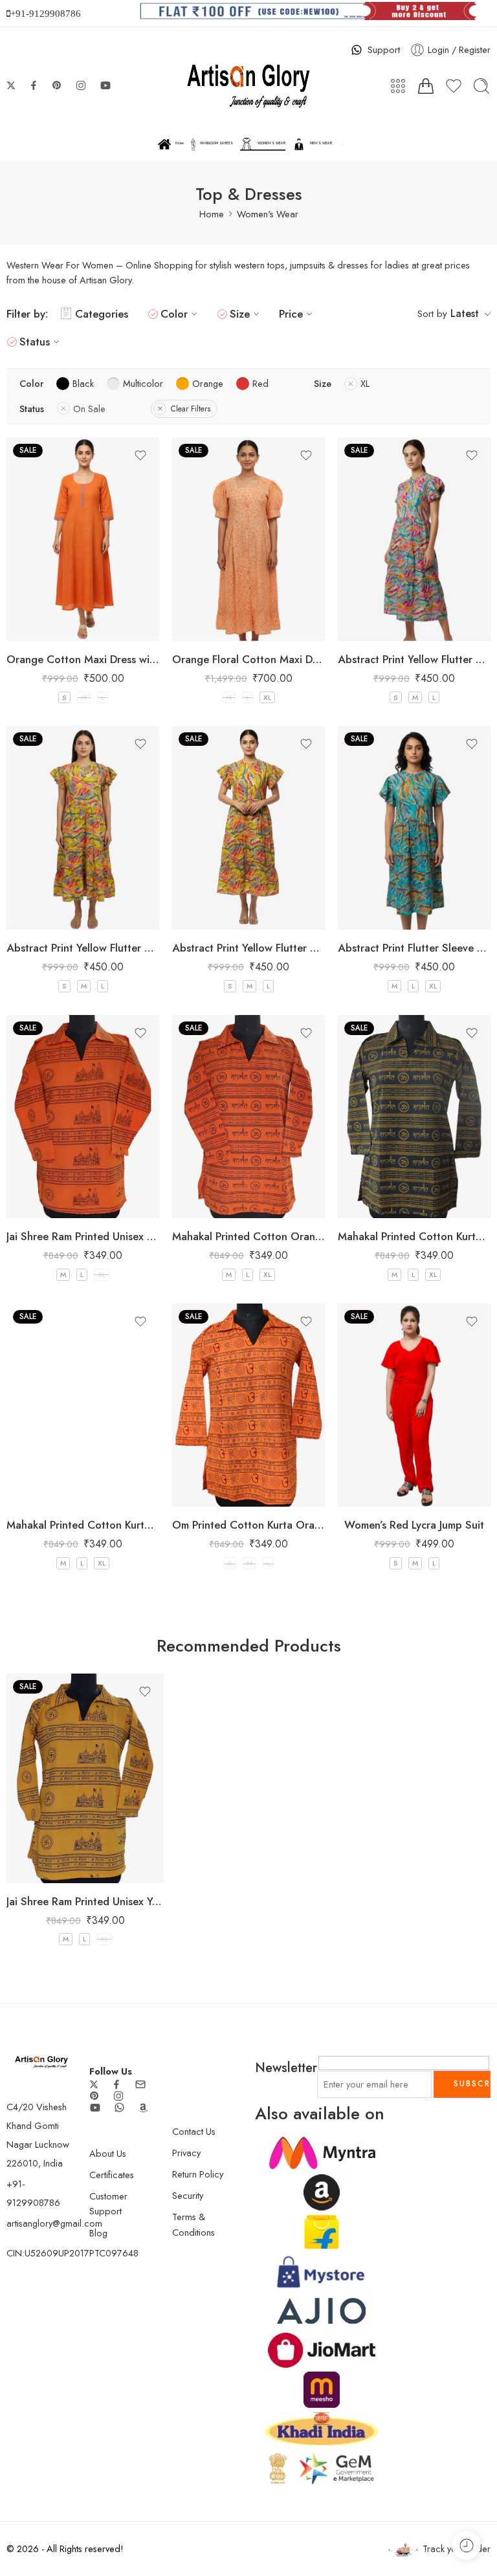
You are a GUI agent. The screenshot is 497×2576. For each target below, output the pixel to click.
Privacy (186, 2153)
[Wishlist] (140, 455)
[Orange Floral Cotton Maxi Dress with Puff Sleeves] (248, 539)
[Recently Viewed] (466, 2545)
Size (240, 314)
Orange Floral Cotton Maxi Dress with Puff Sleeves (248, 659)
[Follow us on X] (11, 85)
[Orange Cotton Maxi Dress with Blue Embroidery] (83, 539)
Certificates (112, 2175)
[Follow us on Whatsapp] (119, 2107)
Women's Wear (268, 214)
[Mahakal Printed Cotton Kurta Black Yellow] (414, 1117)
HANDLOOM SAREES (216, 143)
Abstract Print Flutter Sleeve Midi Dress (414, 948)
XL (267, 697)
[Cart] (426, 86)
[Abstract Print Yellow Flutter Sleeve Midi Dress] (414, 539)
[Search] (481, 86)
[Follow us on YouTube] (105, 85)
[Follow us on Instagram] (81, 85)
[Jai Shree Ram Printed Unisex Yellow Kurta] (85, 1778)
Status (35, 342)
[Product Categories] (398, 86)
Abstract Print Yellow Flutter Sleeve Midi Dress (414, 659)
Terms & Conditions (193, 2224)
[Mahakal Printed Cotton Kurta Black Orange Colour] (83, 1405)
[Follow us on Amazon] (143, 2108)
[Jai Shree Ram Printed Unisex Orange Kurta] (83, 1117)
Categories (102, 314)
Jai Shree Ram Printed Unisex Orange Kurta (83, 1236)
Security (188, 2195)
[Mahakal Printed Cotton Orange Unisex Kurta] (248, 1117)
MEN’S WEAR (321, 143)
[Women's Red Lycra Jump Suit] (414, 1405)
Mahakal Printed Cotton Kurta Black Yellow (414, 1236)
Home (180, 143)
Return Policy (198, 2174)
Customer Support (108, 2203)
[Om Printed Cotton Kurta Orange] (248, 1405)
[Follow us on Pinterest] (57, 85)
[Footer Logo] (41, 2061)
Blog (98, 2233)
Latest (465, 313)
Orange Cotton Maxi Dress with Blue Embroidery (83, 659)
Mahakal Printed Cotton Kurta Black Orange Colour (83, 1525)
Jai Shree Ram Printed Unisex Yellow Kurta (85, 1901)
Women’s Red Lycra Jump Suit (414, 1525)
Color (174, 314)
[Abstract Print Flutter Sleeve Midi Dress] (414, 828)
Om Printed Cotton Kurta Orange (248, 1525)
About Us (108, 2153)
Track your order (457, 2549)
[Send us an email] (140, 2084)
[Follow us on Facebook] (34, 85)
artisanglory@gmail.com (54, 2223)
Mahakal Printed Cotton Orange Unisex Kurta (248, 1236)
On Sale (89, 409)
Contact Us (194, 2131)
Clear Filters (191, 409)
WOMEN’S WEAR (271, 143)
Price (291, 314)
